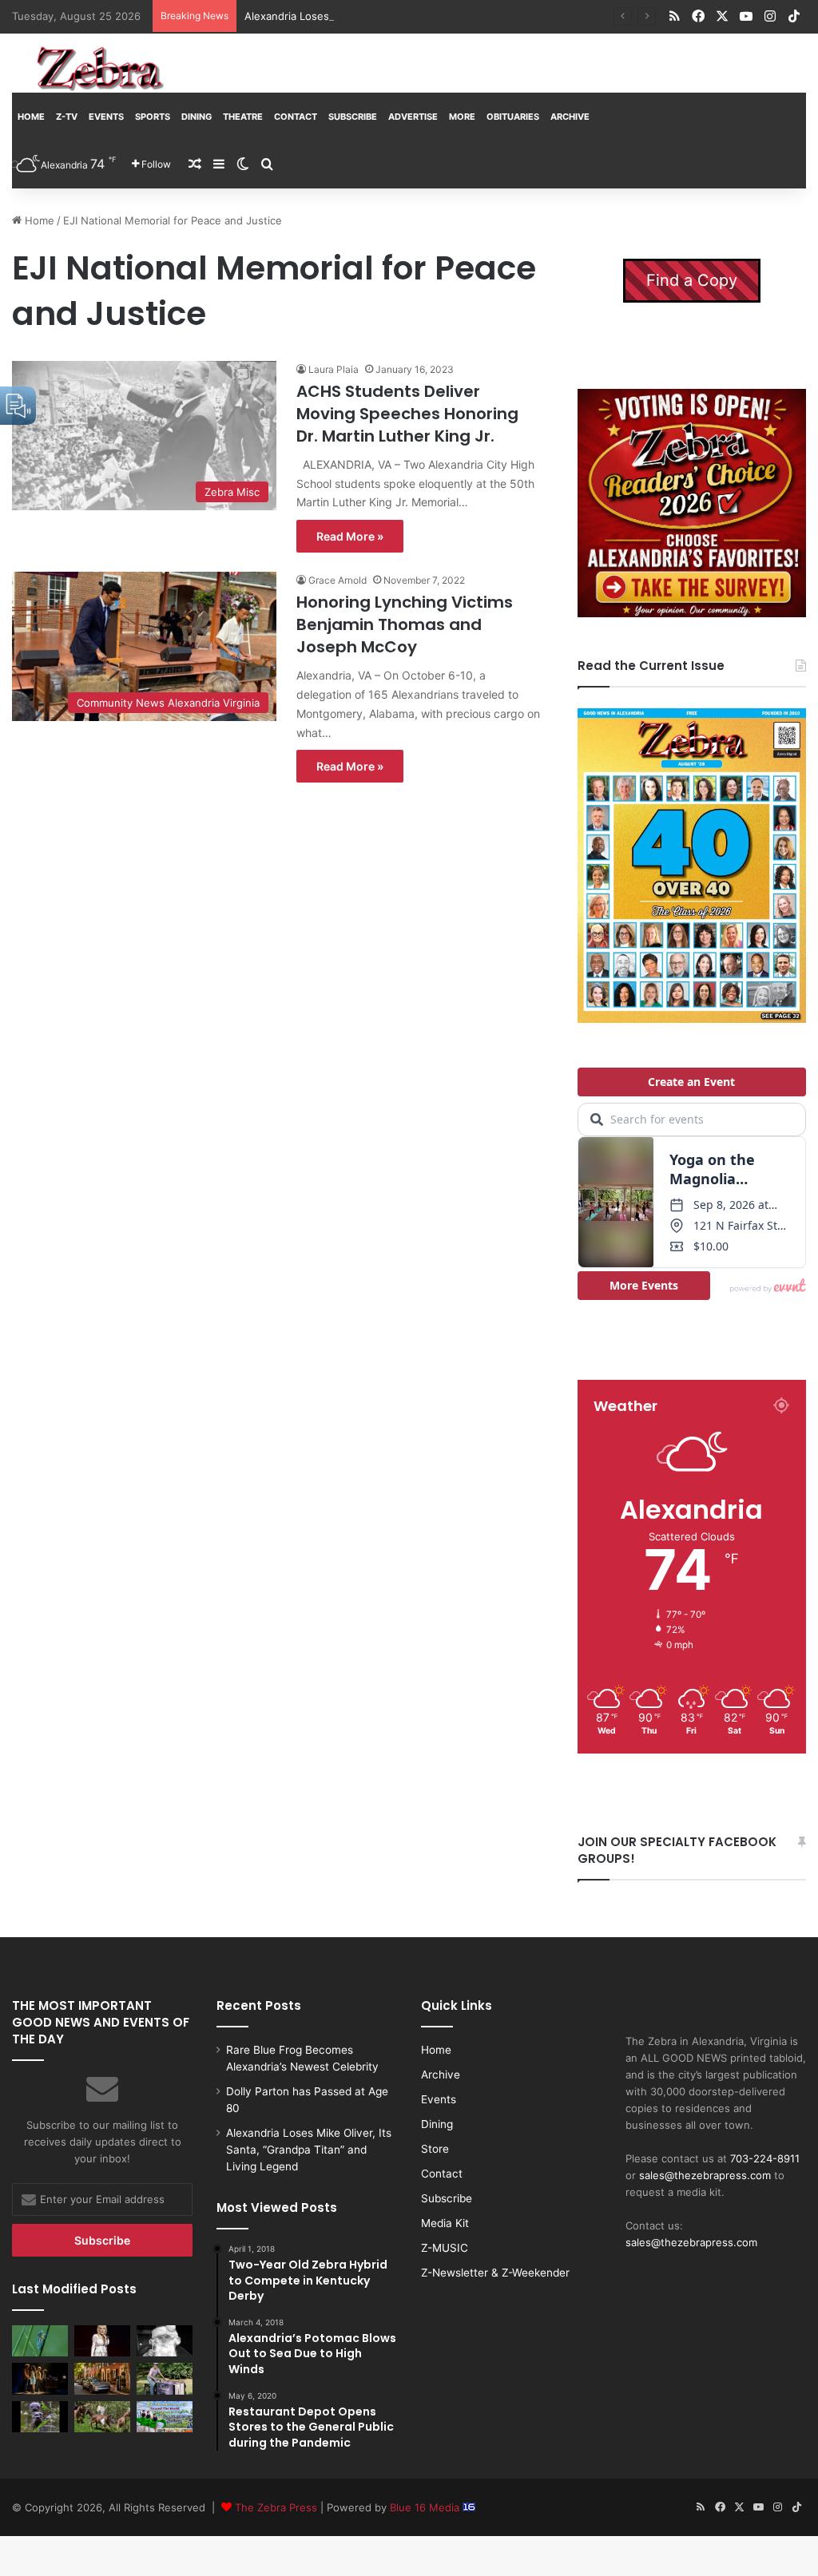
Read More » (350, 536)
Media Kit (445, 2223)
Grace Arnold (338, 580)
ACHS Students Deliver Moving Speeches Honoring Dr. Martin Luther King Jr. (407, 414)
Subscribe (353, 117)
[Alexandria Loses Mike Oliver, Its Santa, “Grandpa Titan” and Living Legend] (165, 2341)
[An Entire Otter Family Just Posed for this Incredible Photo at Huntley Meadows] (40, 2417)
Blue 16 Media (426, 2507)
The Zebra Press (276, 2507)
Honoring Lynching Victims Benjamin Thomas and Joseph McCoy (405, 624)
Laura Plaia (334, 369)
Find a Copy (692, 280)
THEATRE (243, 117)
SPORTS (153, 117)
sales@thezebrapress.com (705, 2175)
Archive (570, 117)
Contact (296, 117)
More (462, 117)
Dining (197, 117)
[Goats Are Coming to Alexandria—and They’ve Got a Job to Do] (102, 2417)
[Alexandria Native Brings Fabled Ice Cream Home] (165, 2378)
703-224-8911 (765, 2158)
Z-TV (67, 117)
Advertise (413, 117)
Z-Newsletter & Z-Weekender (495, 2273)
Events (106, 117)
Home (31, 117)
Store (435, 2149)
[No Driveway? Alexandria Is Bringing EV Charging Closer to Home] (102, 2378)
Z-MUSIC (445, 2248)
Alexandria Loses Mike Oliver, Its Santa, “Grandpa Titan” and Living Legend (430, 16)
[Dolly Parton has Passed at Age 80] (102, 2341)
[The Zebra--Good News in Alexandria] (100, 69)
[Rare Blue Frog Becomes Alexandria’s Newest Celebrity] (40, 2341)
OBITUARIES (513, 117)
